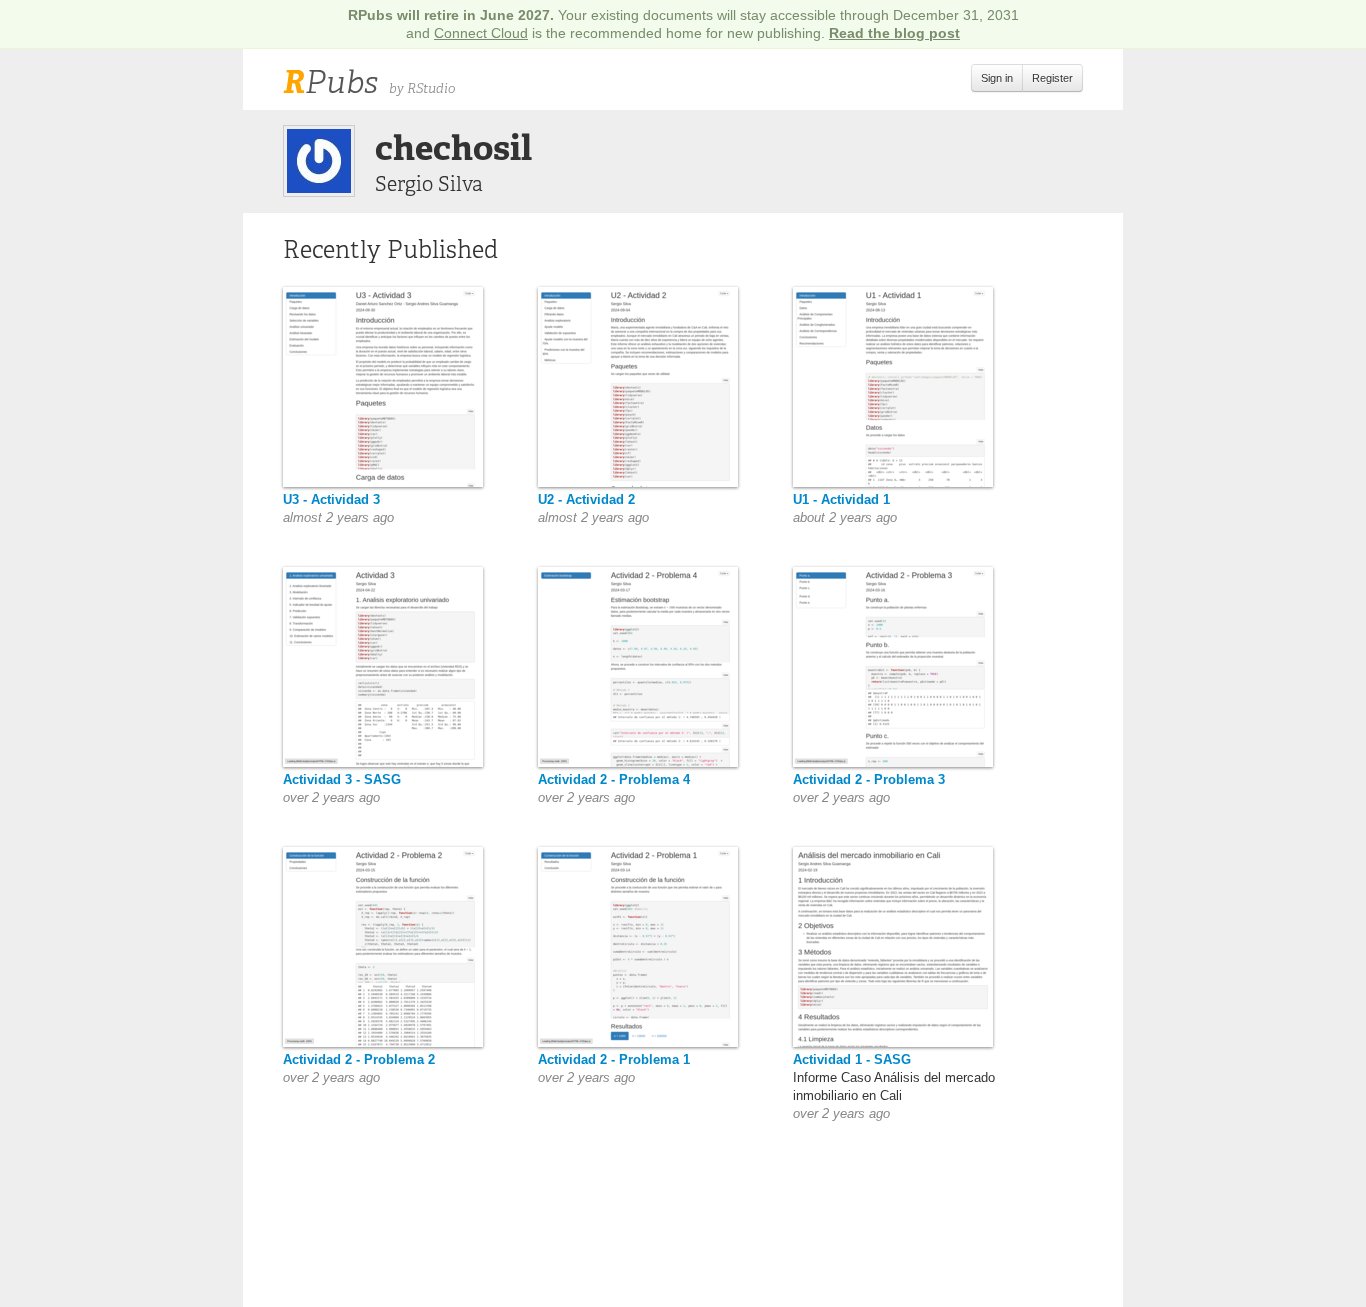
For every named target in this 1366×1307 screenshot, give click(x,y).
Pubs (330, 82)
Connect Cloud (481, 33)
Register (1052, 78)
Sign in (997, 78)
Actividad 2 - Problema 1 (614, 1059)
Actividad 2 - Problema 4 (614, 779)
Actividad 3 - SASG (342, 779)
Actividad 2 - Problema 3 (869, 779)
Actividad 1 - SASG (852, 1059)
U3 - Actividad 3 (331, 499)
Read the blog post (894, 33)
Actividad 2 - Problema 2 (359, 1059)
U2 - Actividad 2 (586, 499)
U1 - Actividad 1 (841, 499)
